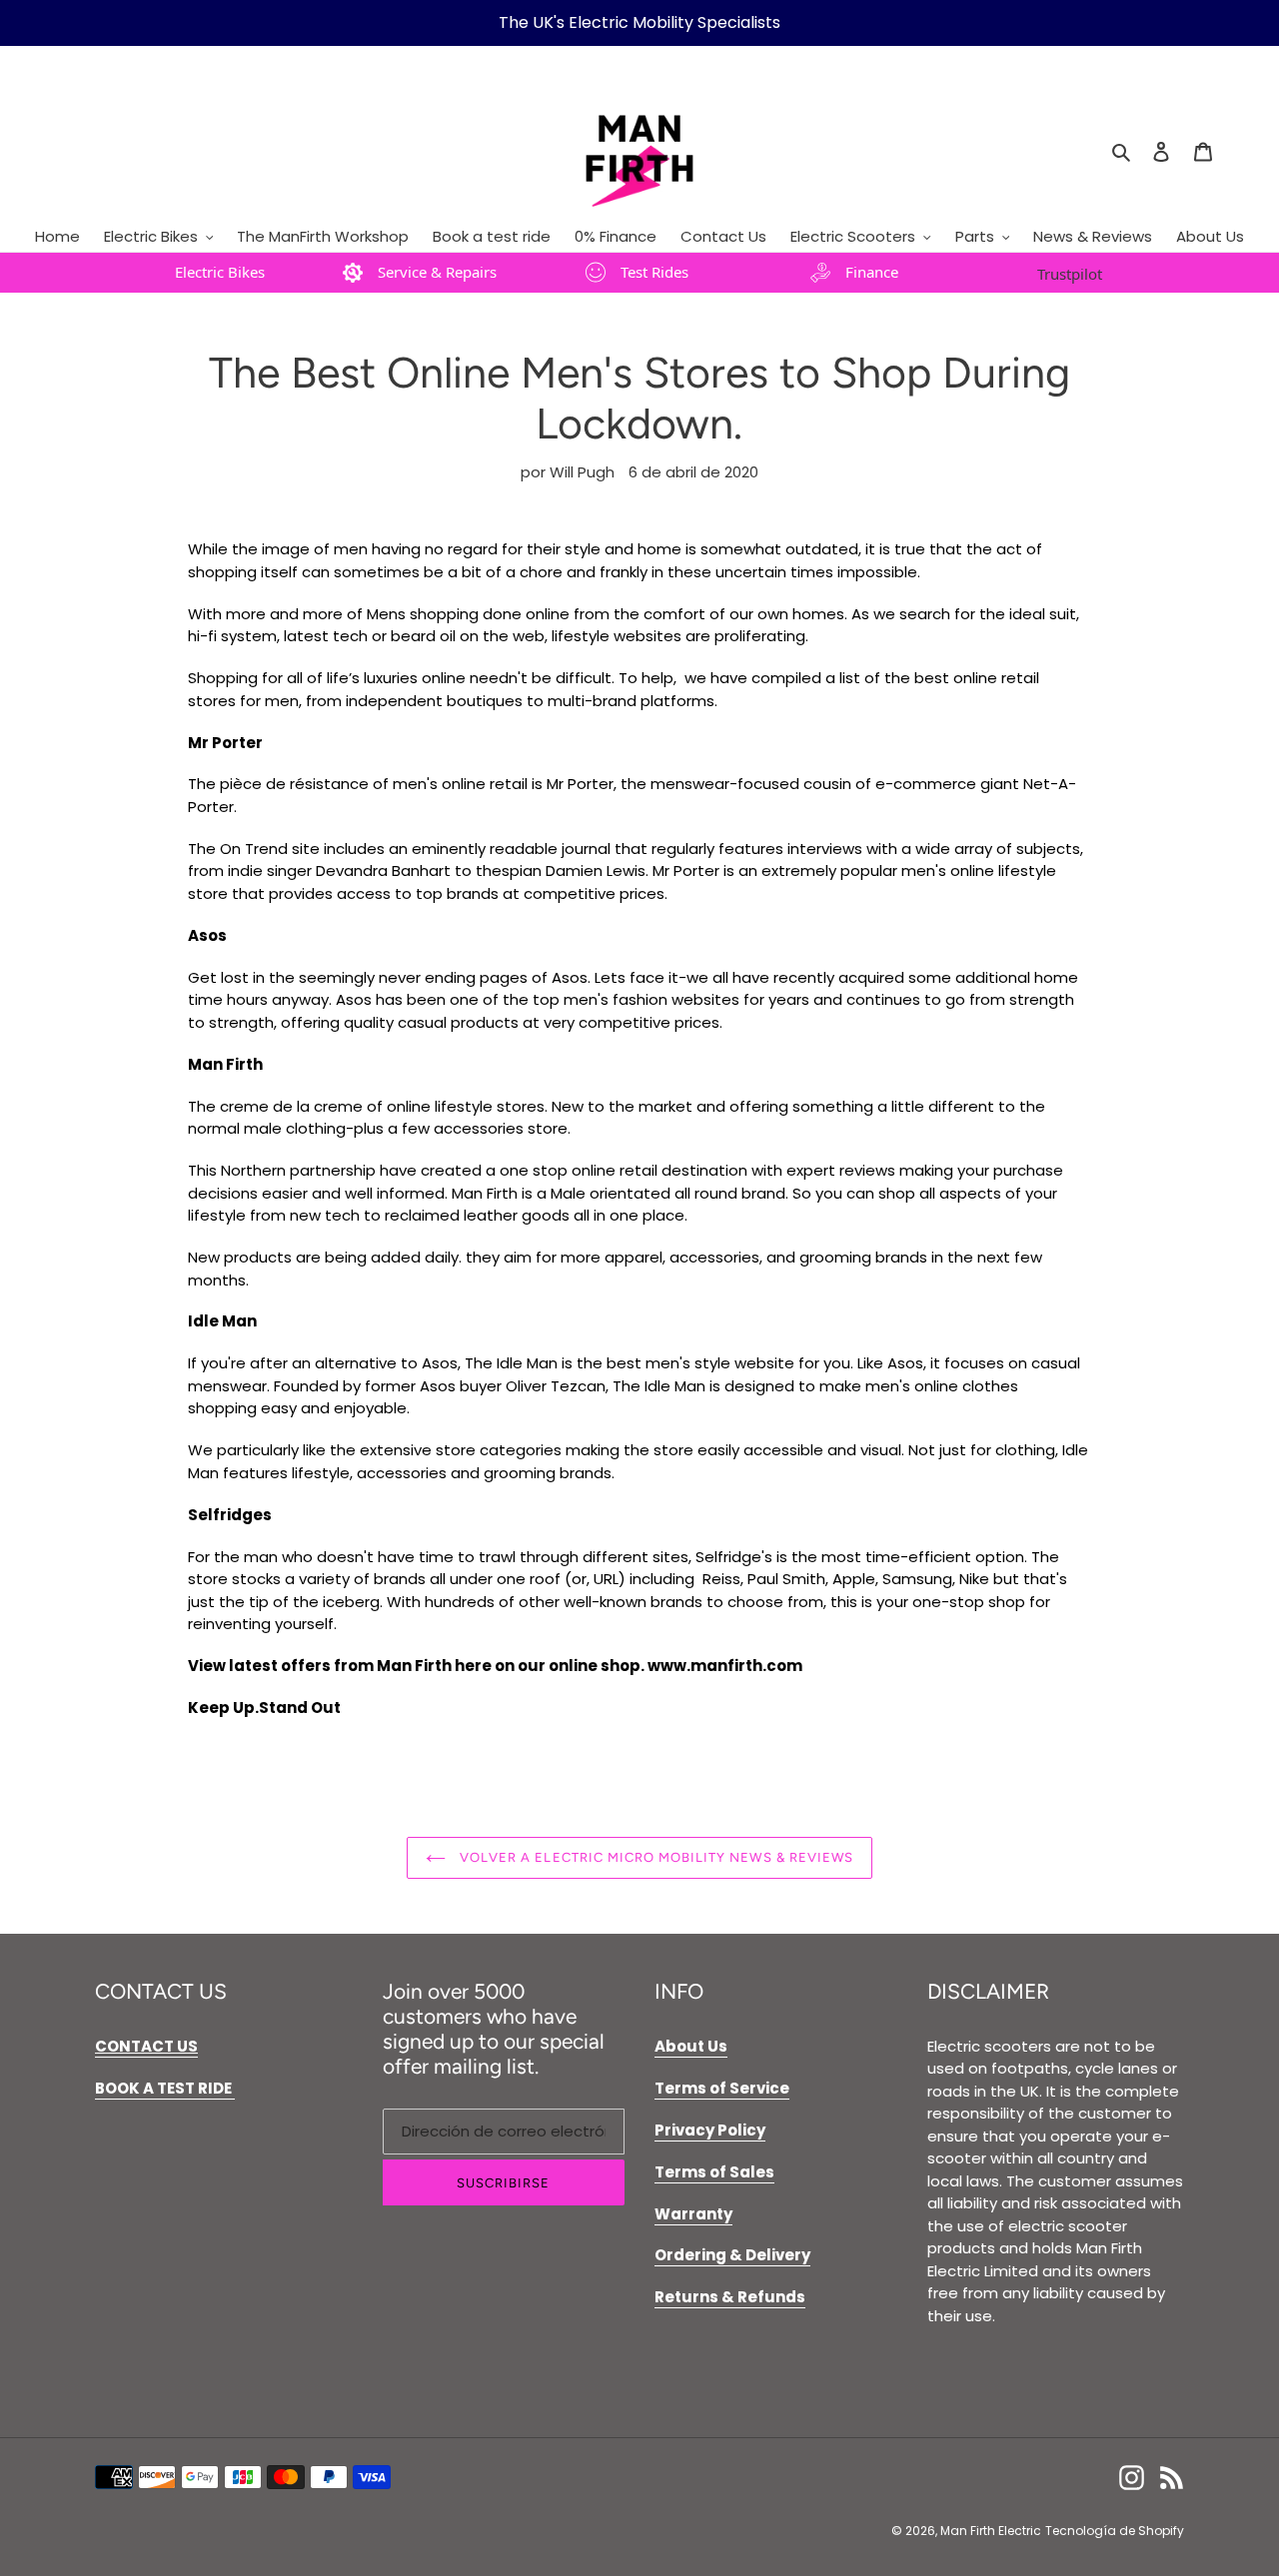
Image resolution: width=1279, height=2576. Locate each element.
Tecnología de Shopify (1115, 2531)
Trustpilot (1070, 274)
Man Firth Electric (991, 2531)
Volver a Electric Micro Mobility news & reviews (654, 1857)
